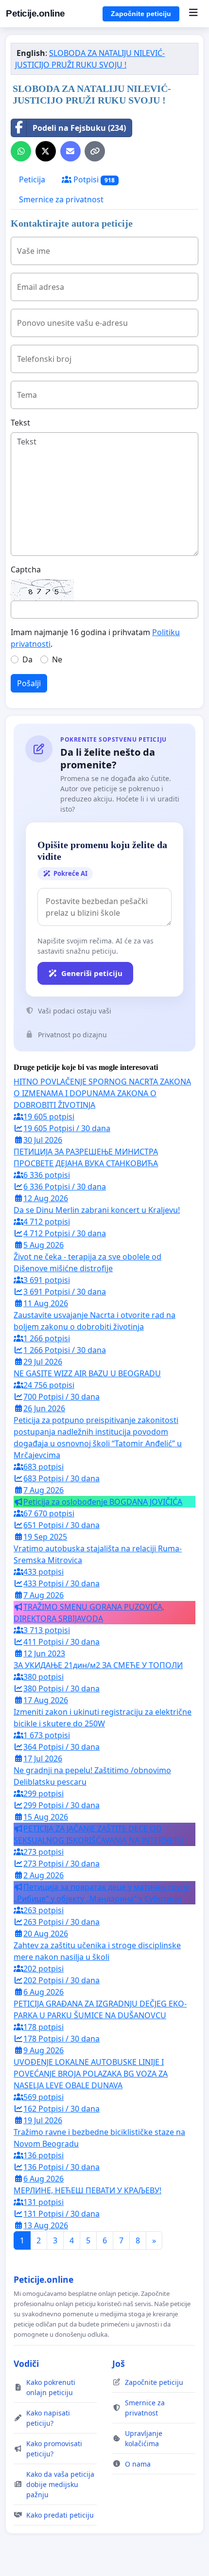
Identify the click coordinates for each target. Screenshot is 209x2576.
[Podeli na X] (46, 151)
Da (27, 659)
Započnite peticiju (141, 14)
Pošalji (29, 683)
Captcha (26, 569)
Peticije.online (35, 13)
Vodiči (26, 2363)
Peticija (32, 179)
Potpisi (93, 179)
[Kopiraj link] (95, 151)
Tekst (20, 423)
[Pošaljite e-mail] (70, 151)
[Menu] (193, 14)
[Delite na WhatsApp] (21, 151)
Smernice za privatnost (61, 199)
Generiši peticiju (92, 973)
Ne (57, 659)
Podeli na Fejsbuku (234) (79, 128)
